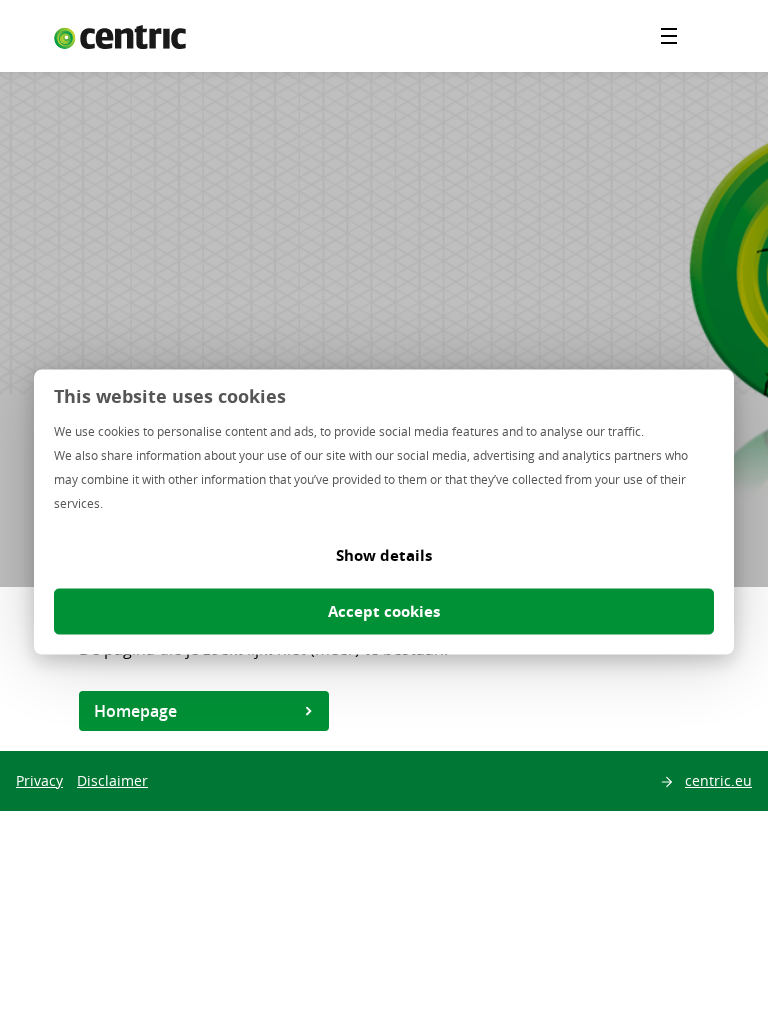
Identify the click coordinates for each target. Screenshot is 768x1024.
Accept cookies (384, 611)
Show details (384, 555)
